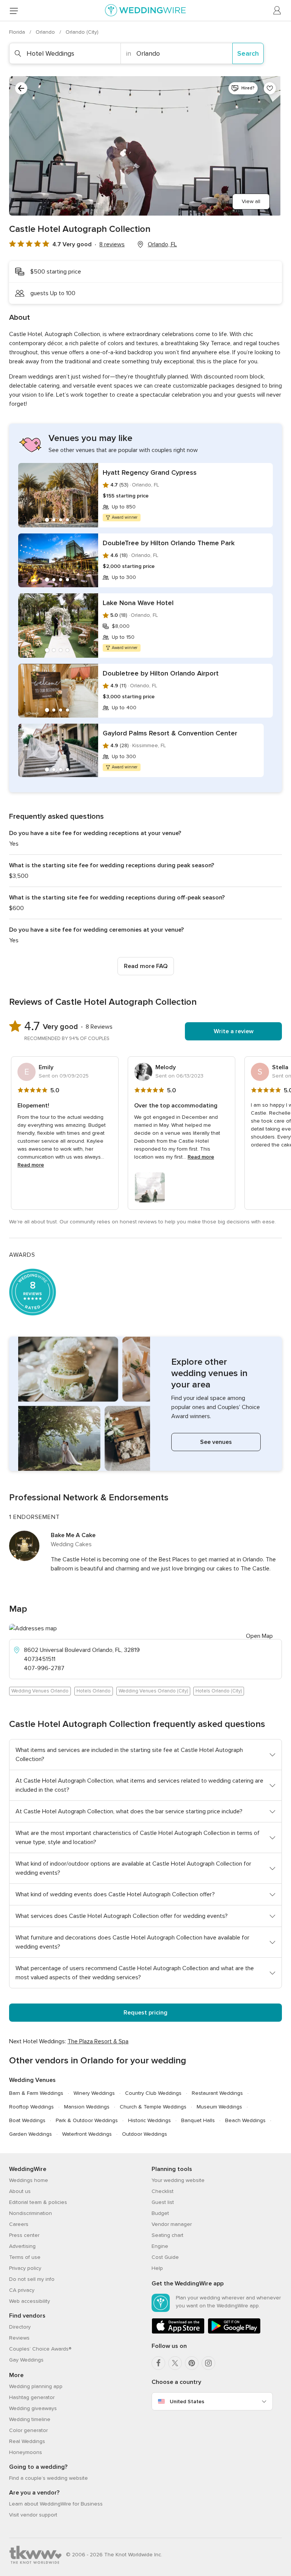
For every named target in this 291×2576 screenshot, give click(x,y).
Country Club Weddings (153, 2093)
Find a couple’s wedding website (48, 2478)
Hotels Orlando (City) (219, 1691)
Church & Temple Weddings (153, 2107)
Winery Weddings (94, 2093)
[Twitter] (175, 2363)
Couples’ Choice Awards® (40, 2349)
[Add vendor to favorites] (270, 88)
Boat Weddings (27, 2120)
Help (157, 2268)
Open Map (259, 1636)
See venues (216, 1442)
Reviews (19, 2338)
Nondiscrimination (31, 2213)
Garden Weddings (31, 2134)
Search (248, 53)
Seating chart (167, 2235)
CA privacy (22, 2290)
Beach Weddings (245, 2120)
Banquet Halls (198, 2120)
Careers (19, 2224)
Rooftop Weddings (31, 2107)
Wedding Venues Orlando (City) (153, 1691)
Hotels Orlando (94, 1691)
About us (20, 2191)
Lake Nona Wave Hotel (138, 603)
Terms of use (25, 2257)
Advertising (22, 2246)
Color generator (28, 2430)
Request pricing (145, 2013)
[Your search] (21, 88)
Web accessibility (30, 2301)
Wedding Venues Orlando (40, 1691)
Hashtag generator (32, 2397)
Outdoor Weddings (145, 2134)
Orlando (46, 32)
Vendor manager (172, 2224)
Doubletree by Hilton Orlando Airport (161, 673)
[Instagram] (208, 2363)
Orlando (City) (82, 32)
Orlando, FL (162, 244)
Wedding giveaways (33, 2408)
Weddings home (29, 2180)
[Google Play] (234, 2332)
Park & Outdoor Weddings (87, 2120)
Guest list (163, 2202)
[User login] (277, 11)
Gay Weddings (26, 2360)
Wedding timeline (30, 2419)
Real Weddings (27, 2441)
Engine (160, 2246)
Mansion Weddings (87, 2107)
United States (187, 2402)
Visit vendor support (33, 2515)
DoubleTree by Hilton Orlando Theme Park (169, 543)
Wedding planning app (36, 2386)
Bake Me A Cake (73, 1535)
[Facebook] (158, 2363)
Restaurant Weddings (217, 2093)
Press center (24, 2235)
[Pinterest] (192, 2363)
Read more (31, 1165)
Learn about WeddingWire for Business (56, 2504)
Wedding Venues (32, 2080)
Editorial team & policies (38, 2202)
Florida (18, 32)
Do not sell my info (32, 2279)
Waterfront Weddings (87, 2134)
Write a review (234, 1031)
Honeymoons (26, 2452)
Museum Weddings (219, 2107)
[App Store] (178, 2332)
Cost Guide (165, 2257)
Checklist (163, 2191)
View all (251, 201)
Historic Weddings (149, 2120)
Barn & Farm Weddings (36, 2093)
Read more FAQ (146, 966)
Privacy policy (25, 2268)
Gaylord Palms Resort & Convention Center (170, 733)
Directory (20, 2327)
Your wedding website (178, 2180)
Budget (160, 2213)
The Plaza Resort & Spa (98, 2041)
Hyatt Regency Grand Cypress (150, 472)
